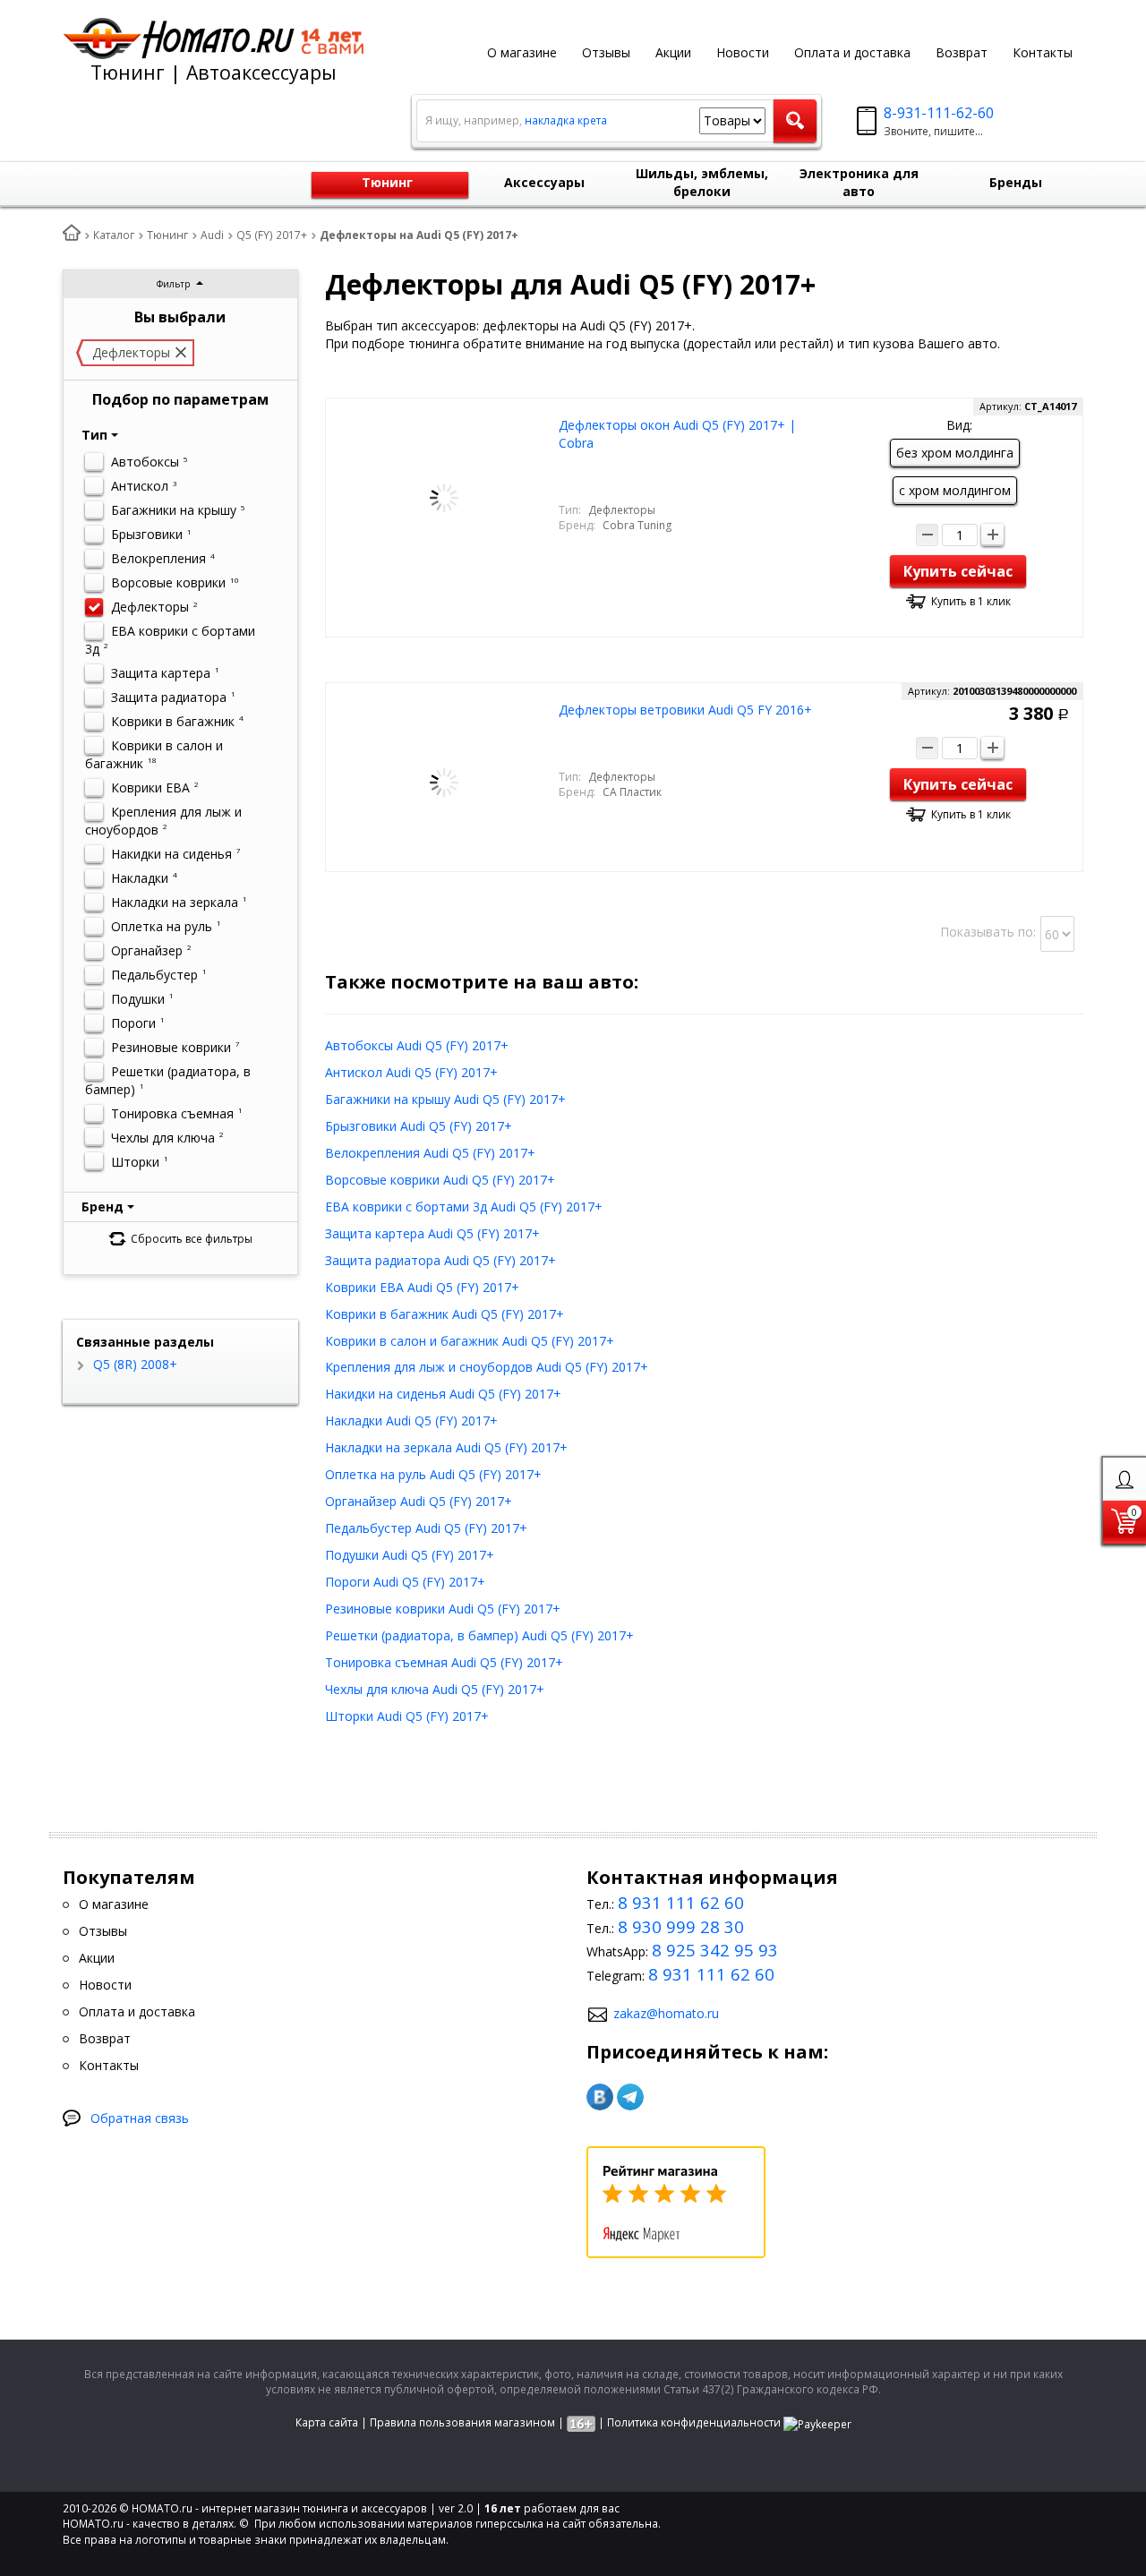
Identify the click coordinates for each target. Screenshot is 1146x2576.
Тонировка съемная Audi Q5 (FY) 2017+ (444, 1662)
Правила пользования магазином (462, 2422)
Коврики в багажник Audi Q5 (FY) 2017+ (445, 1314)
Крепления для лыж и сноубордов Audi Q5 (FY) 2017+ (487, 1367)
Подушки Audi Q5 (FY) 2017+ (410, 1555)
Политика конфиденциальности (694, 2422)
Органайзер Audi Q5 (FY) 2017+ (419, 1501)
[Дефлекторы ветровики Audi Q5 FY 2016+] (444, 781)
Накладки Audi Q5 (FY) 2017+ (411, 1421)
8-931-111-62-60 (939, 113)
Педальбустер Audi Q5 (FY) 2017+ (426, 1528)
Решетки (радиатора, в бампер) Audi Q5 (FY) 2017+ (479, 1635)
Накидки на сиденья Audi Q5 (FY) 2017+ (443, 1394)
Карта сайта (327, 2422)
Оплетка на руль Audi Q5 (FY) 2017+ (433, 1474)
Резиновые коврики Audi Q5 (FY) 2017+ (443, 1609)
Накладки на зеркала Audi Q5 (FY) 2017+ (446, 1447)
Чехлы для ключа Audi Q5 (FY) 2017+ (435, 1689)
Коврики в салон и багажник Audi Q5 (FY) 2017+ (470, 1341)
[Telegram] (630, 2097)
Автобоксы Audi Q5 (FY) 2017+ (417, 1045)
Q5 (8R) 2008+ (133, 1364)
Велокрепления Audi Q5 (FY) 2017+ (430, 1153)
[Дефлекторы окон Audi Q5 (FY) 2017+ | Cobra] (444, 496)
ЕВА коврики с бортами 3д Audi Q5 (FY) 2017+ (464, 1207)
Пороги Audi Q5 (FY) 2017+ (405, 1582)
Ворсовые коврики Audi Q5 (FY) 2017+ (440, 1180)
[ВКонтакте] (600, 2097)
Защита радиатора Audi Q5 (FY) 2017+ (440, 1260)
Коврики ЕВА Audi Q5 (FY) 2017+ (422, 1287)
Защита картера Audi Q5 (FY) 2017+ (432, 1233)
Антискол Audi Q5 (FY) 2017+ (411, 1072)
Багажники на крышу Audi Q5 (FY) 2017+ (445, 1099)
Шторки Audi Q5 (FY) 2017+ (407, 1716)
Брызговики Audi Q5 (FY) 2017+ (419, 1126)
